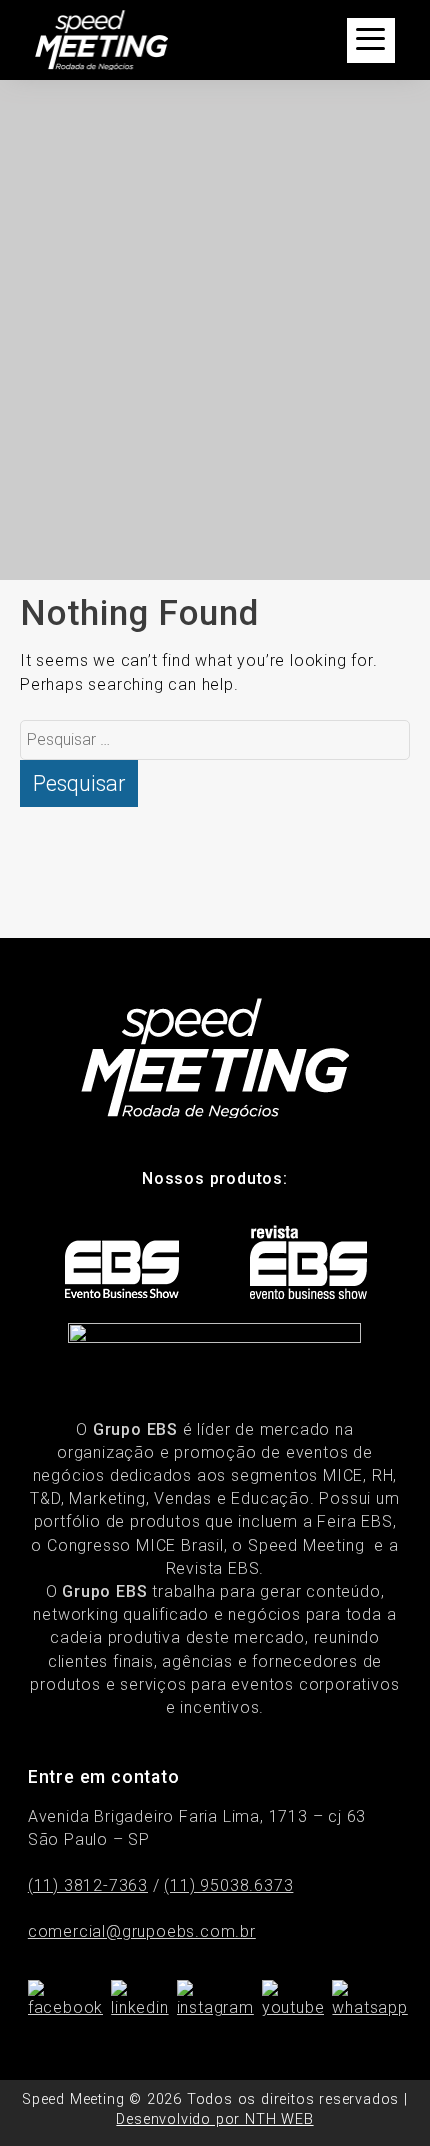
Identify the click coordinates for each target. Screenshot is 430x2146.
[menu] (371, 40)
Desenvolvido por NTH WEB (214, 2119)
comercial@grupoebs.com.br (142, 1931)
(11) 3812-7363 (88, 1885)
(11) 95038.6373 (228, 1885)
